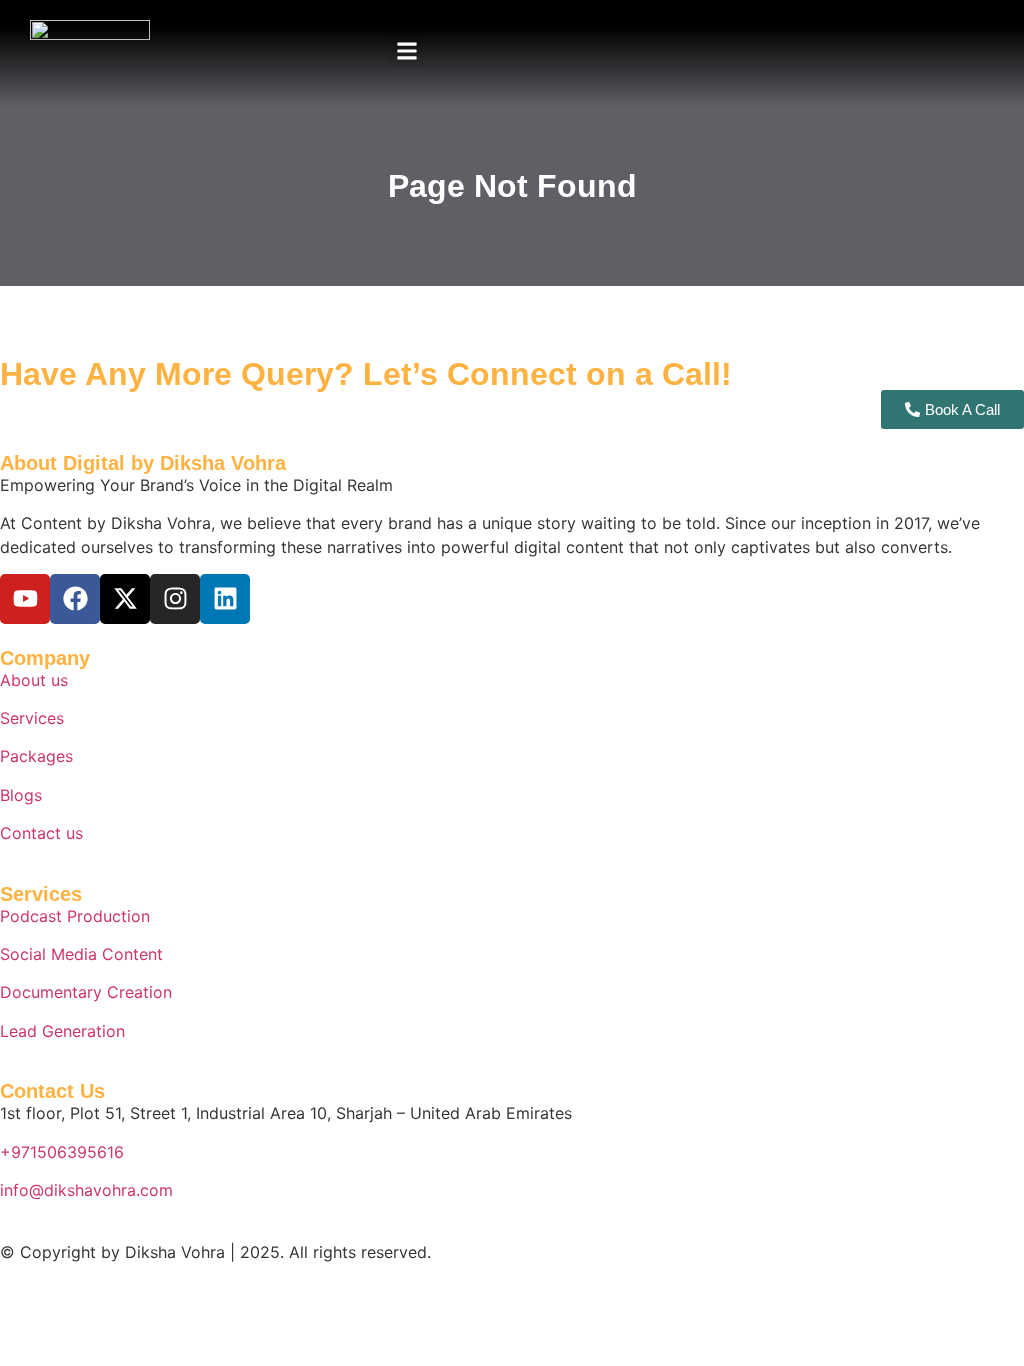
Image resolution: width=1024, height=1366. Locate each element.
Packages (36, 756)
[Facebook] (75, 599)
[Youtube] (25, 599)
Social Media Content (81, 954)
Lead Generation (62, 1031)
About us (34, 680)
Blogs (21, 795)
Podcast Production (75, 916)
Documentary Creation (86, 992)
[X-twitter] (125, 599)
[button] (406, 50)
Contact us (41, 833)
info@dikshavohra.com (86, 1190)
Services (32, 718)
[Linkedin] (225, 599)
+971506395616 (62, 1152)
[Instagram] (175, 599)
